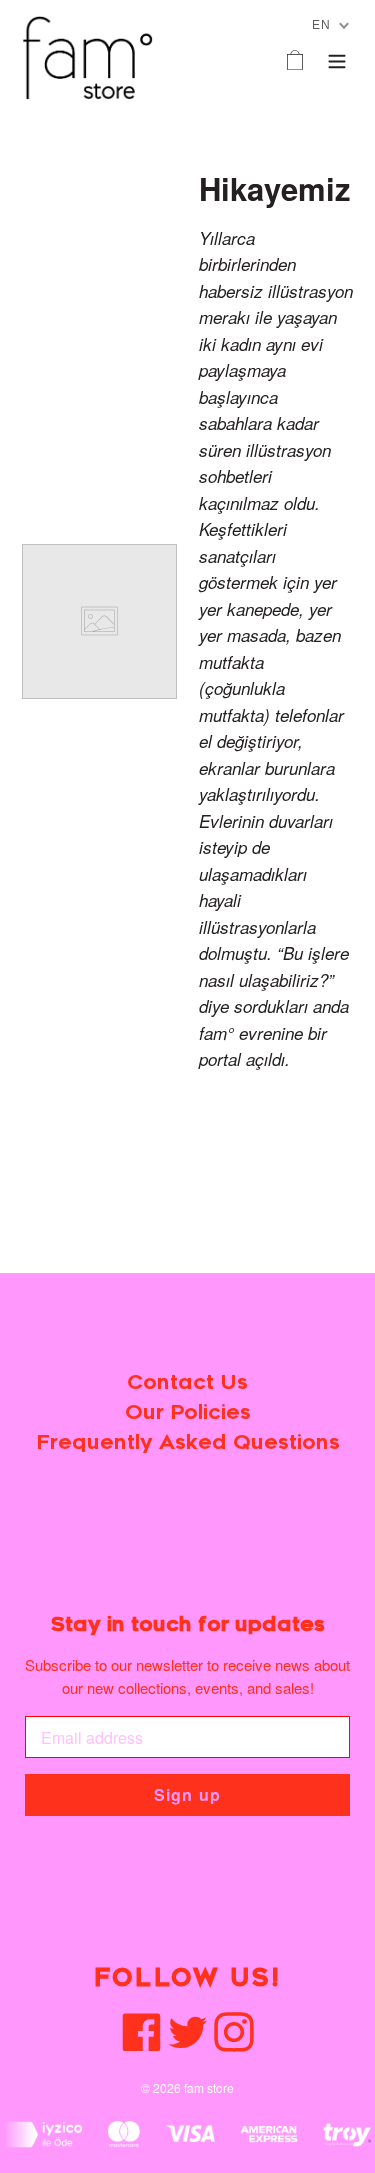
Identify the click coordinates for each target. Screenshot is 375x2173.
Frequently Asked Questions (188, 1442)
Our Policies (188, 1412)
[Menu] (337, 57)
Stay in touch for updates (188, 1624)
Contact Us (187, 1382)
